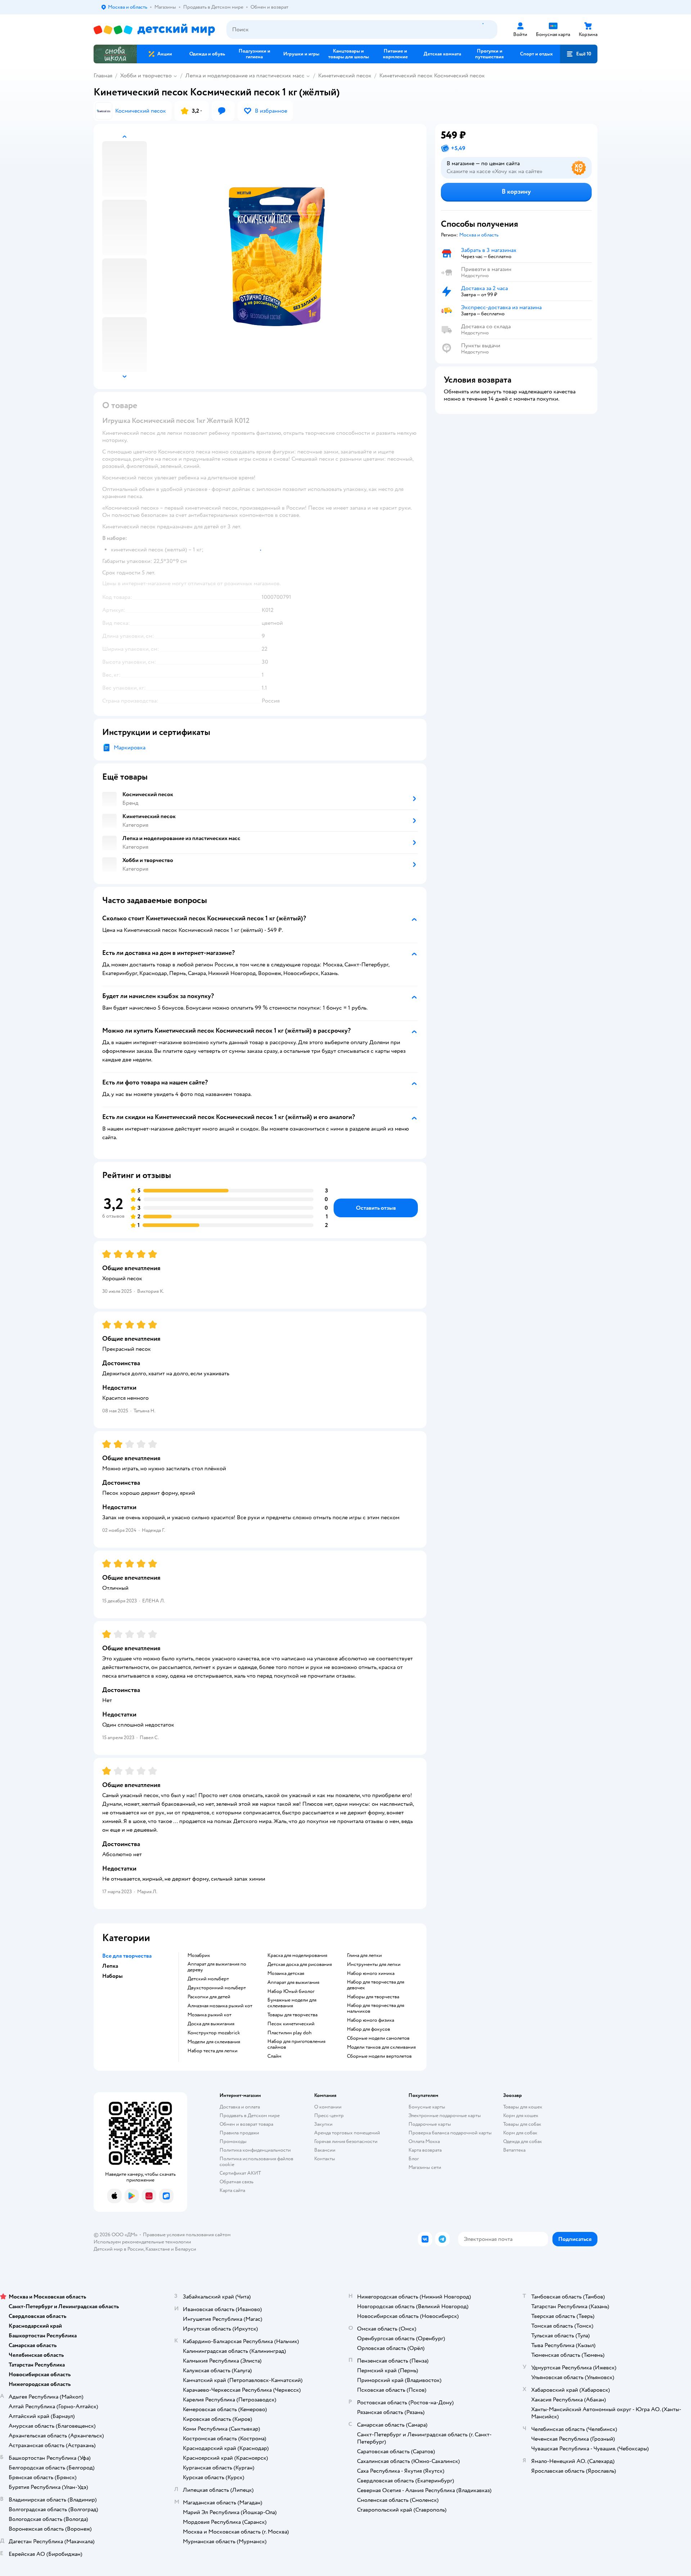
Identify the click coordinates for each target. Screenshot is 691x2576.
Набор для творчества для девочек (376, 1985)
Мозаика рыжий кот (209, 2015)
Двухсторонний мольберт (217, 1988)
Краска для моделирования (297, 1955)
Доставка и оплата (240, 2107)
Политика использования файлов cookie (256, 2162)
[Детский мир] (154, 30)
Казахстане (158, 2249)
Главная (103, 76)
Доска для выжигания (211, 2024)
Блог (414, 2159)
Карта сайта (232, 2190)
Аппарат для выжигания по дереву (217, 1967)
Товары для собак (522, 2124)
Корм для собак (520, 2133)
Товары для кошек (523, 2107)
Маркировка (130, 748)
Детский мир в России (119, 2249)
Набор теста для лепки (213, 2051)
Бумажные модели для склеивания (292, 2003)
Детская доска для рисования (300, 1964)
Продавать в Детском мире (250, 2115)
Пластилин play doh (290, 2033)
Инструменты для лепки (374, 1964)
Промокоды (233, 2141)
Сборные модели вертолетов (379, 2056)
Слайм (274, 2056)
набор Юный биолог (291, 1991)
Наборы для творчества (373, 1997)
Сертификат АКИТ (240, 2173)
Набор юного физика (371, 2020)
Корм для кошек (521, 2115)
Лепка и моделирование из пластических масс (245, 76)
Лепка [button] (110, 1966)
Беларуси (186, 2249)
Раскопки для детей (209, 1997)
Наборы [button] (112, 1976)
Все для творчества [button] (127, 1956)
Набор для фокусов (369, 2029)
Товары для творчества (292, 2015)
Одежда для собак (523, 2141)
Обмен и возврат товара (246, 2124)
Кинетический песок (345, 76)
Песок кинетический (291, 2024)
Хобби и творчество (146, 76)
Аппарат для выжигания (293, 1982)
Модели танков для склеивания (381, 2047)
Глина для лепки (364, 1955)
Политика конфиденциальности (255, 2150)
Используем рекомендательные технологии (142, 2242)
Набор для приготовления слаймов (296, 2044)
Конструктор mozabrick (214, 2033)
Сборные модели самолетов (378, 2038)
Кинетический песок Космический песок (432, 76)
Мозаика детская (286, 1973)
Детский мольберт (208, 1979)
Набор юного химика (371, 1973)
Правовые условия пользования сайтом (187, 2235)
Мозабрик (199, 1955)
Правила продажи (239, 2133)
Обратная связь (236, 2182)
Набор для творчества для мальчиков (376, 2008)
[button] (579, 54)
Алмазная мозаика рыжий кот (220, 2006)
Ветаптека (514, 2150)
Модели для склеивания (214, 2042)
